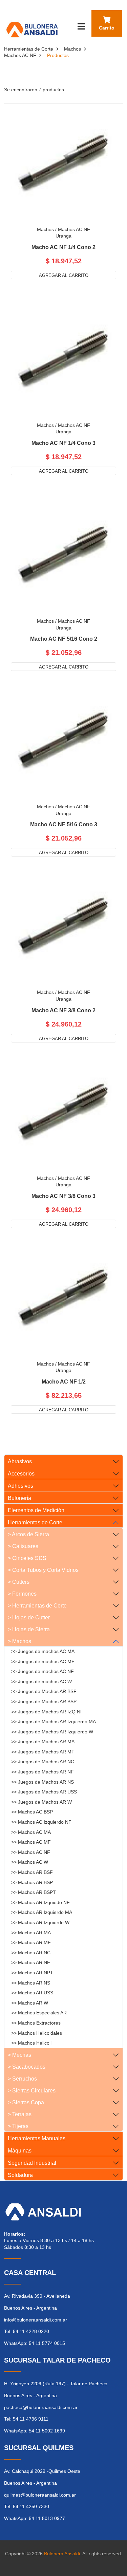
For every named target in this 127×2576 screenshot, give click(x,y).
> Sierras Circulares (32, 2091)
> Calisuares (23, 1546)
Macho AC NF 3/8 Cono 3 (63, 1196)
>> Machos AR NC (31, 1953)
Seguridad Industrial (32, 2163)
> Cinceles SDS (27, 1558)
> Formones (22, 1594)
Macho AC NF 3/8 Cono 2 (63, 1011)
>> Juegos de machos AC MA (43, 1651)
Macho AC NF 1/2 (64, 1382)
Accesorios (21, 1474)
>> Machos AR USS (32, 1993)
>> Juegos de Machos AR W (41, 1802)
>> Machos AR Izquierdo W (40, 1922)
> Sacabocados (27, 2067)
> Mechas (19, 2055)
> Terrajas (20, 2114)
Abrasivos (20, 1461)
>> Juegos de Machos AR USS (44, 1792)
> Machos (19, 1641)
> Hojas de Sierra (29, 1629)
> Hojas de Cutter (29, 1618)
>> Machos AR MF (31, 1942)
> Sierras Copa (26, 2102)
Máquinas (20, 2151)
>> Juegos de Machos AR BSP (44, 1701)
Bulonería (19, 1498)
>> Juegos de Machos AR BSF (44, 1691)
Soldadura (20, 2175)
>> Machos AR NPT (32, 1973)
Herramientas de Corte (29, 49)
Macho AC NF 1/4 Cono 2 (63, 247)
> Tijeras (18, 2126)
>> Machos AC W (30, 1862)
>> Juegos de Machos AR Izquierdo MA (54, 1722)
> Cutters (19, 1582)
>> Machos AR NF (31, 1962)
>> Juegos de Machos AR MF (43, 1752)
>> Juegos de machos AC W (41, 1681)
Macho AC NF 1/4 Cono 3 (63, 443)
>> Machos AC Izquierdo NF (41, 1822)
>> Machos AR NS (31, 1983)
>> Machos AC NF (31, 1852)
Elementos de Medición (36, 1510)
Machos (72, 49)
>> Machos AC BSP (32, 1812)
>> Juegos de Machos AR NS (43, 1782)
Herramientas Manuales (37, 2138)
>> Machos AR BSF (32, 1872)
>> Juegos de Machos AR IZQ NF (47, 1712)
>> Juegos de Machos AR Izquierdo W (52, 1732)
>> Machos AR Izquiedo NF (40, 1902)
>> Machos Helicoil (31, 2043)
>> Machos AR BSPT (34, 1892)
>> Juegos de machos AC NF (43, 1671)
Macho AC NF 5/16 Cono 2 (64, 639)
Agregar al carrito (64, 275)
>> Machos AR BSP (32, 1882)
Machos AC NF (20, 55)
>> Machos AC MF (31, 1842)
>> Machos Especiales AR (39, 2013)
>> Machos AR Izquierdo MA (42, 1912)
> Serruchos (22, 2079)
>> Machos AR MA (31, 1933)
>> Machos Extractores (36, 2023)
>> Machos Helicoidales (37, 2033)
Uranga (63, 236)
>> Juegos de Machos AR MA (43, 1742)
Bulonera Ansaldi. (63, 2554)
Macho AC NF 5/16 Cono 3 (64, 825)
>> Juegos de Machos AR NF (43, 1772)
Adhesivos (20, 1486)
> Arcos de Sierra (28, 1534)
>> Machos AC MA (31, 1832)
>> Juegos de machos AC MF (43, 1661)
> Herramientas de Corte (37, 1606)
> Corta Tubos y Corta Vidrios (43, 1570)
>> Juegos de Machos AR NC (43, 1762)
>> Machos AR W (30, 2003)
